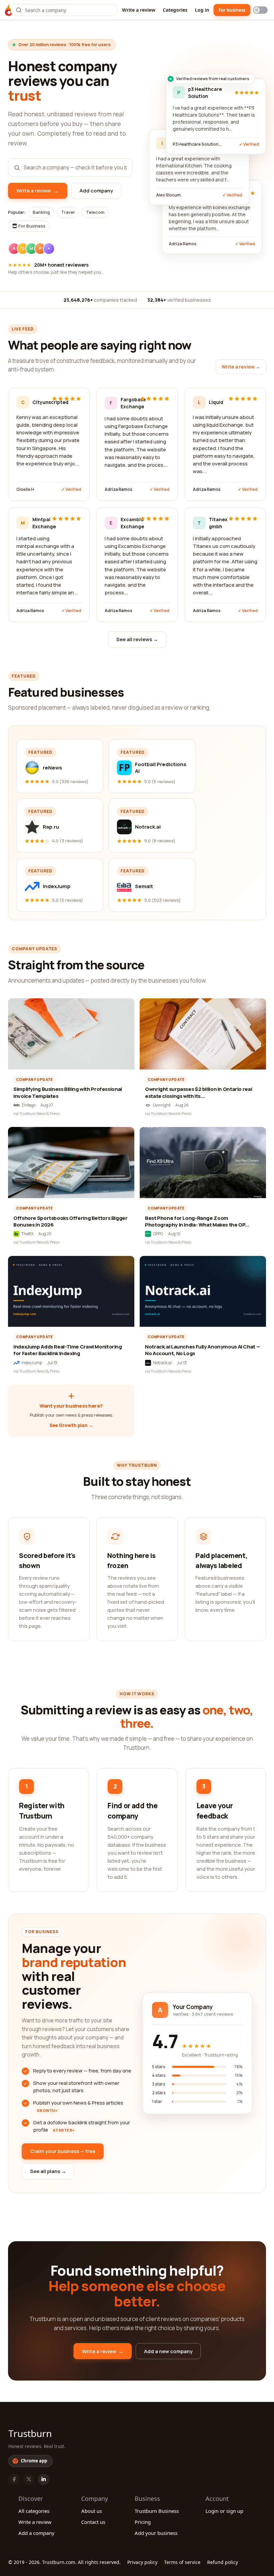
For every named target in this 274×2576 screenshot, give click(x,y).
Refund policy (223, 2562)
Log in (202, 10)
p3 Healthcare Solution (205, 93)
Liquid (216, 402)
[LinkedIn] (43, 2479)
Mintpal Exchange (40, 523)
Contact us (93, 2522)
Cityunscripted (40, 402)
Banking (41, 212)
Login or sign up (224, 2511)
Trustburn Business (157, 2511)
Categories (175, 10)
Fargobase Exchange (128, 403)
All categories (34, 2511)
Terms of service (182, 2562)
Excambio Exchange (128, 523)
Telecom (95, 212)
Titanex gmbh (217, 523)
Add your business (156, 2533)
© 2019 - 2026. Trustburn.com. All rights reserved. (64, 2562)
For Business (31, 226)
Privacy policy (142, 2562)
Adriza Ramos (118, 489)
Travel (68, 212)
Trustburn (30, 2433)
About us (92, 2511)
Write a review (139, 10)
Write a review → (241, 367)
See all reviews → (137, 639)
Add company (96, 191)
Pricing (143, 2522)
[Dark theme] (260, 10)
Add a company (36, 2533)
